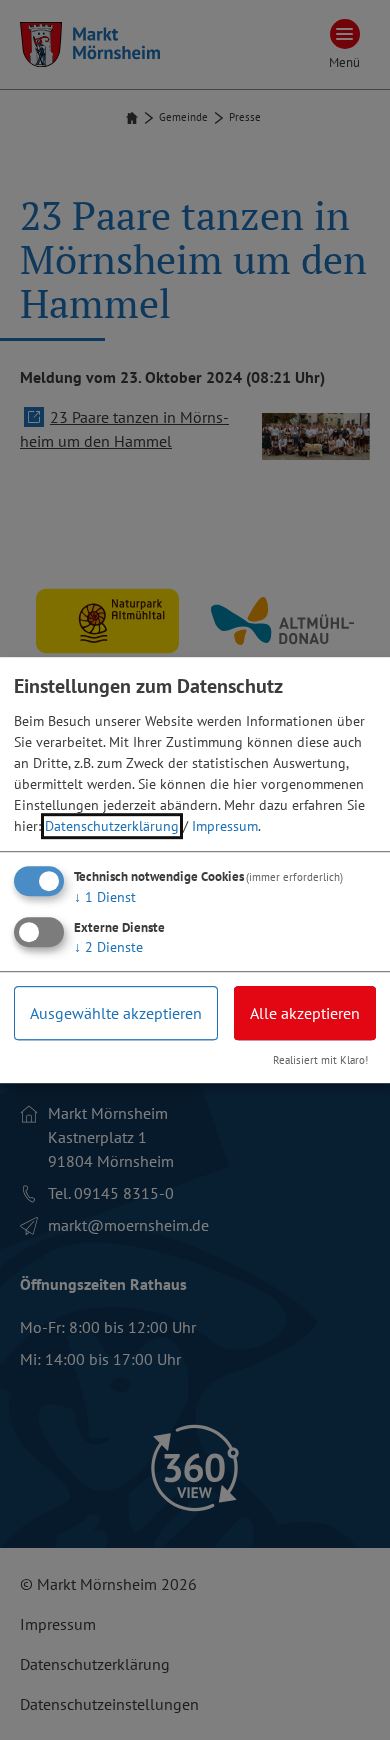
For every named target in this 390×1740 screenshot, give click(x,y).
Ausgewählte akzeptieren (116, 1013)
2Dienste (108, 947)
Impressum (225, 826)
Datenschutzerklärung (112, 826)
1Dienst (105, 897)
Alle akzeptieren (305, 1013)
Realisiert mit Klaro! (320, 1060)
